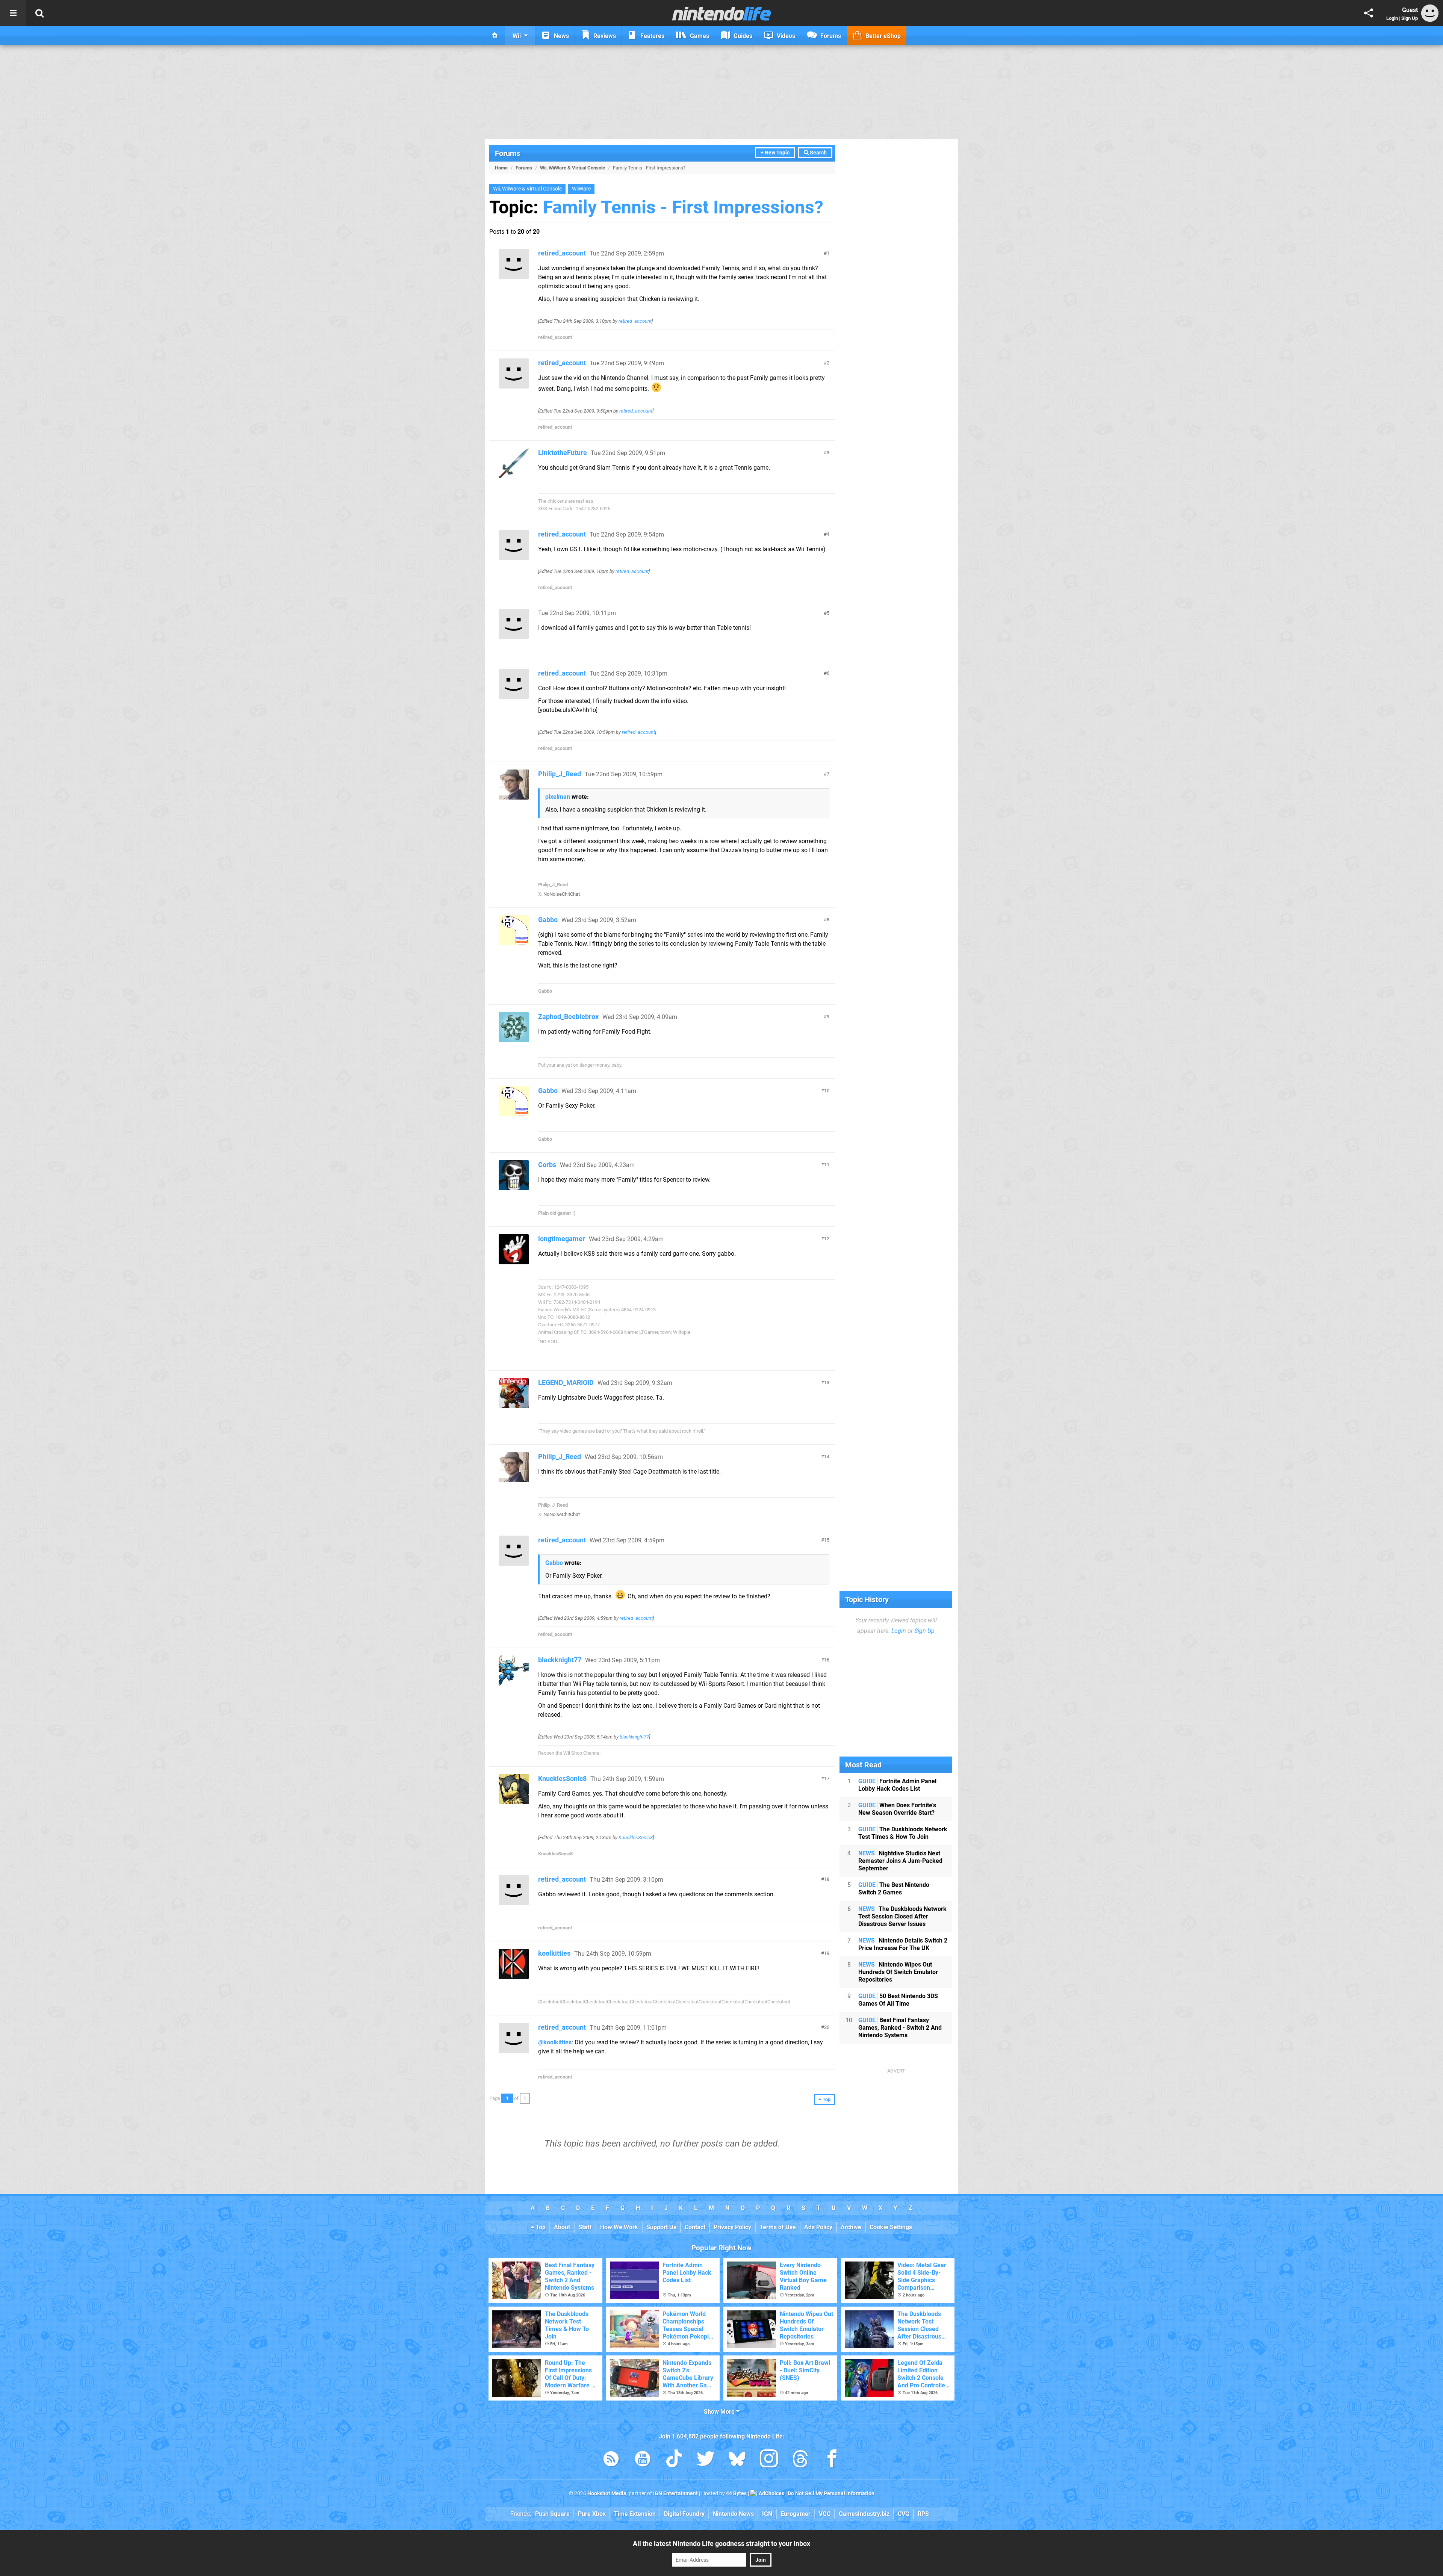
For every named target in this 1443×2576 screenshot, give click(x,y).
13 (827, 1382)
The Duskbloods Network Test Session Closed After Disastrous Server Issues (902, 1916)
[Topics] (13, 13)
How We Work (619, 2227)
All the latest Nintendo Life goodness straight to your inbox (721, 2543)
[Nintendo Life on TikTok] (674, 2460)
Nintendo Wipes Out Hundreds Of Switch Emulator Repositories (898, 1972)
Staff (585, 2227)
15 (827, 1540)
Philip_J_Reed (560, 774)
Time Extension (635, 2514)
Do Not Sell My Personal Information (831, 2494)
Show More (720, 2412)
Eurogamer (796, 2514)
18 (827, 1879)
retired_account (562, 253)
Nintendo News (733, 2514)
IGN (767, 2514)
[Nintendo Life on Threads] (800, 2460)
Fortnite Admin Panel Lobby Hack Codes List (897, 1785)
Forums (507, 153)
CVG (904, 2514)
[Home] (495, 36)
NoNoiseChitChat (562, 894)
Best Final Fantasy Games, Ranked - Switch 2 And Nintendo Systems (900, 2028)
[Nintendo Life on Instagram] (769, 2460)
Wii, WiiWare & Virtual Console (573, 168)
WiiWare (581, 189)
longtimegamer (562, 1239)
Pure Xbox (592, 2514)
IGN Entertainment (675, 2494)
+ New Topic (775, 153)
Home (501, 168)
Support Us (661, 2227)
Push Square (552, 2514)
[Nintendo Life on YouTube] (643, 2460)
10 (827, 1091)
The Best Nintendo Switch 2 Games (894, 1889)
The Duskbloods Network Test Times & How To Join (903, 1833)
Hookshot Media (607, 2494)
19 (827, 1953)
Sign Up (1410, 18)
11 (827, 1165)
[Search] (39, 13)
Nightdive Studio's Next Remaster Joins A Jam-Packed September (900, 1861)
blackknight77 (560, 1660)
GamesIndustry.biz (864, 2514)
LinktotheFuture (563, 453)
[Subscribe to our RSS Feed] (611, 2460)
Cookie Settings (891, 2227)
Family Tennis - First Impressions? (683, 207)
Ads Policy (818, 2227)
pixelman (558, 797)
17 (827, 1779)
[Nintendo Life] (722, 14)
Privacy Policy (732, 2227)
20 (827, 2027)
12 (827, 1239)
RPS (923, 2514)
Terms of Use (778, 2227)
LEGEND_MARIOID (566, 1382)
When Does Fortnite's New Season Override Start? (897, 1809)
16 (827, 1660)
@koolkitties (555, 2042)
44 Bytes (736, 2494)
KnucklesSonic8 (562, 1779)
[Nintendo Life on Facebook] (832, 2460)
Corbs (547, 1165)
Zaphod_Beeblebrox (568, 1017)
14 (827, 1457)
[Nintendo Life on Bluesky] (737, 2460)
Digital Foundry (684, 2514)
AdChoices (771, 2494)
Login (1392, 18)
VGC (825, 2514)
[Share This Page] (1369, 13)
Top (540, 2227)
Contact (695, 2227)
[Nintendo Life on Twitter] (706, 2460)
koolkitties (554, 1953)
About (562, 2227)
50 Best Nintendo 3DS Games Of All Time (898, 2000)
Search (818, 153)
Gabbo (548, 920)
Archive (851, 2227)
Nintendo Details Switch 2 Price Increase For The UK (903, 1944)
